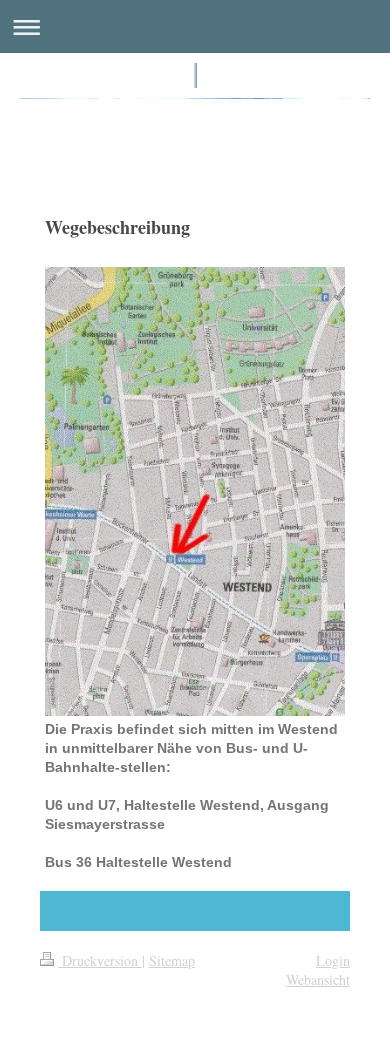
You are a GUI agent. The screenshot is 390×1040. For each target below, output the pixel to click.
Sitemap (172, 960)
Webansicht (318, 979)
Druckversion (100, 960)
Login (333, 960)
